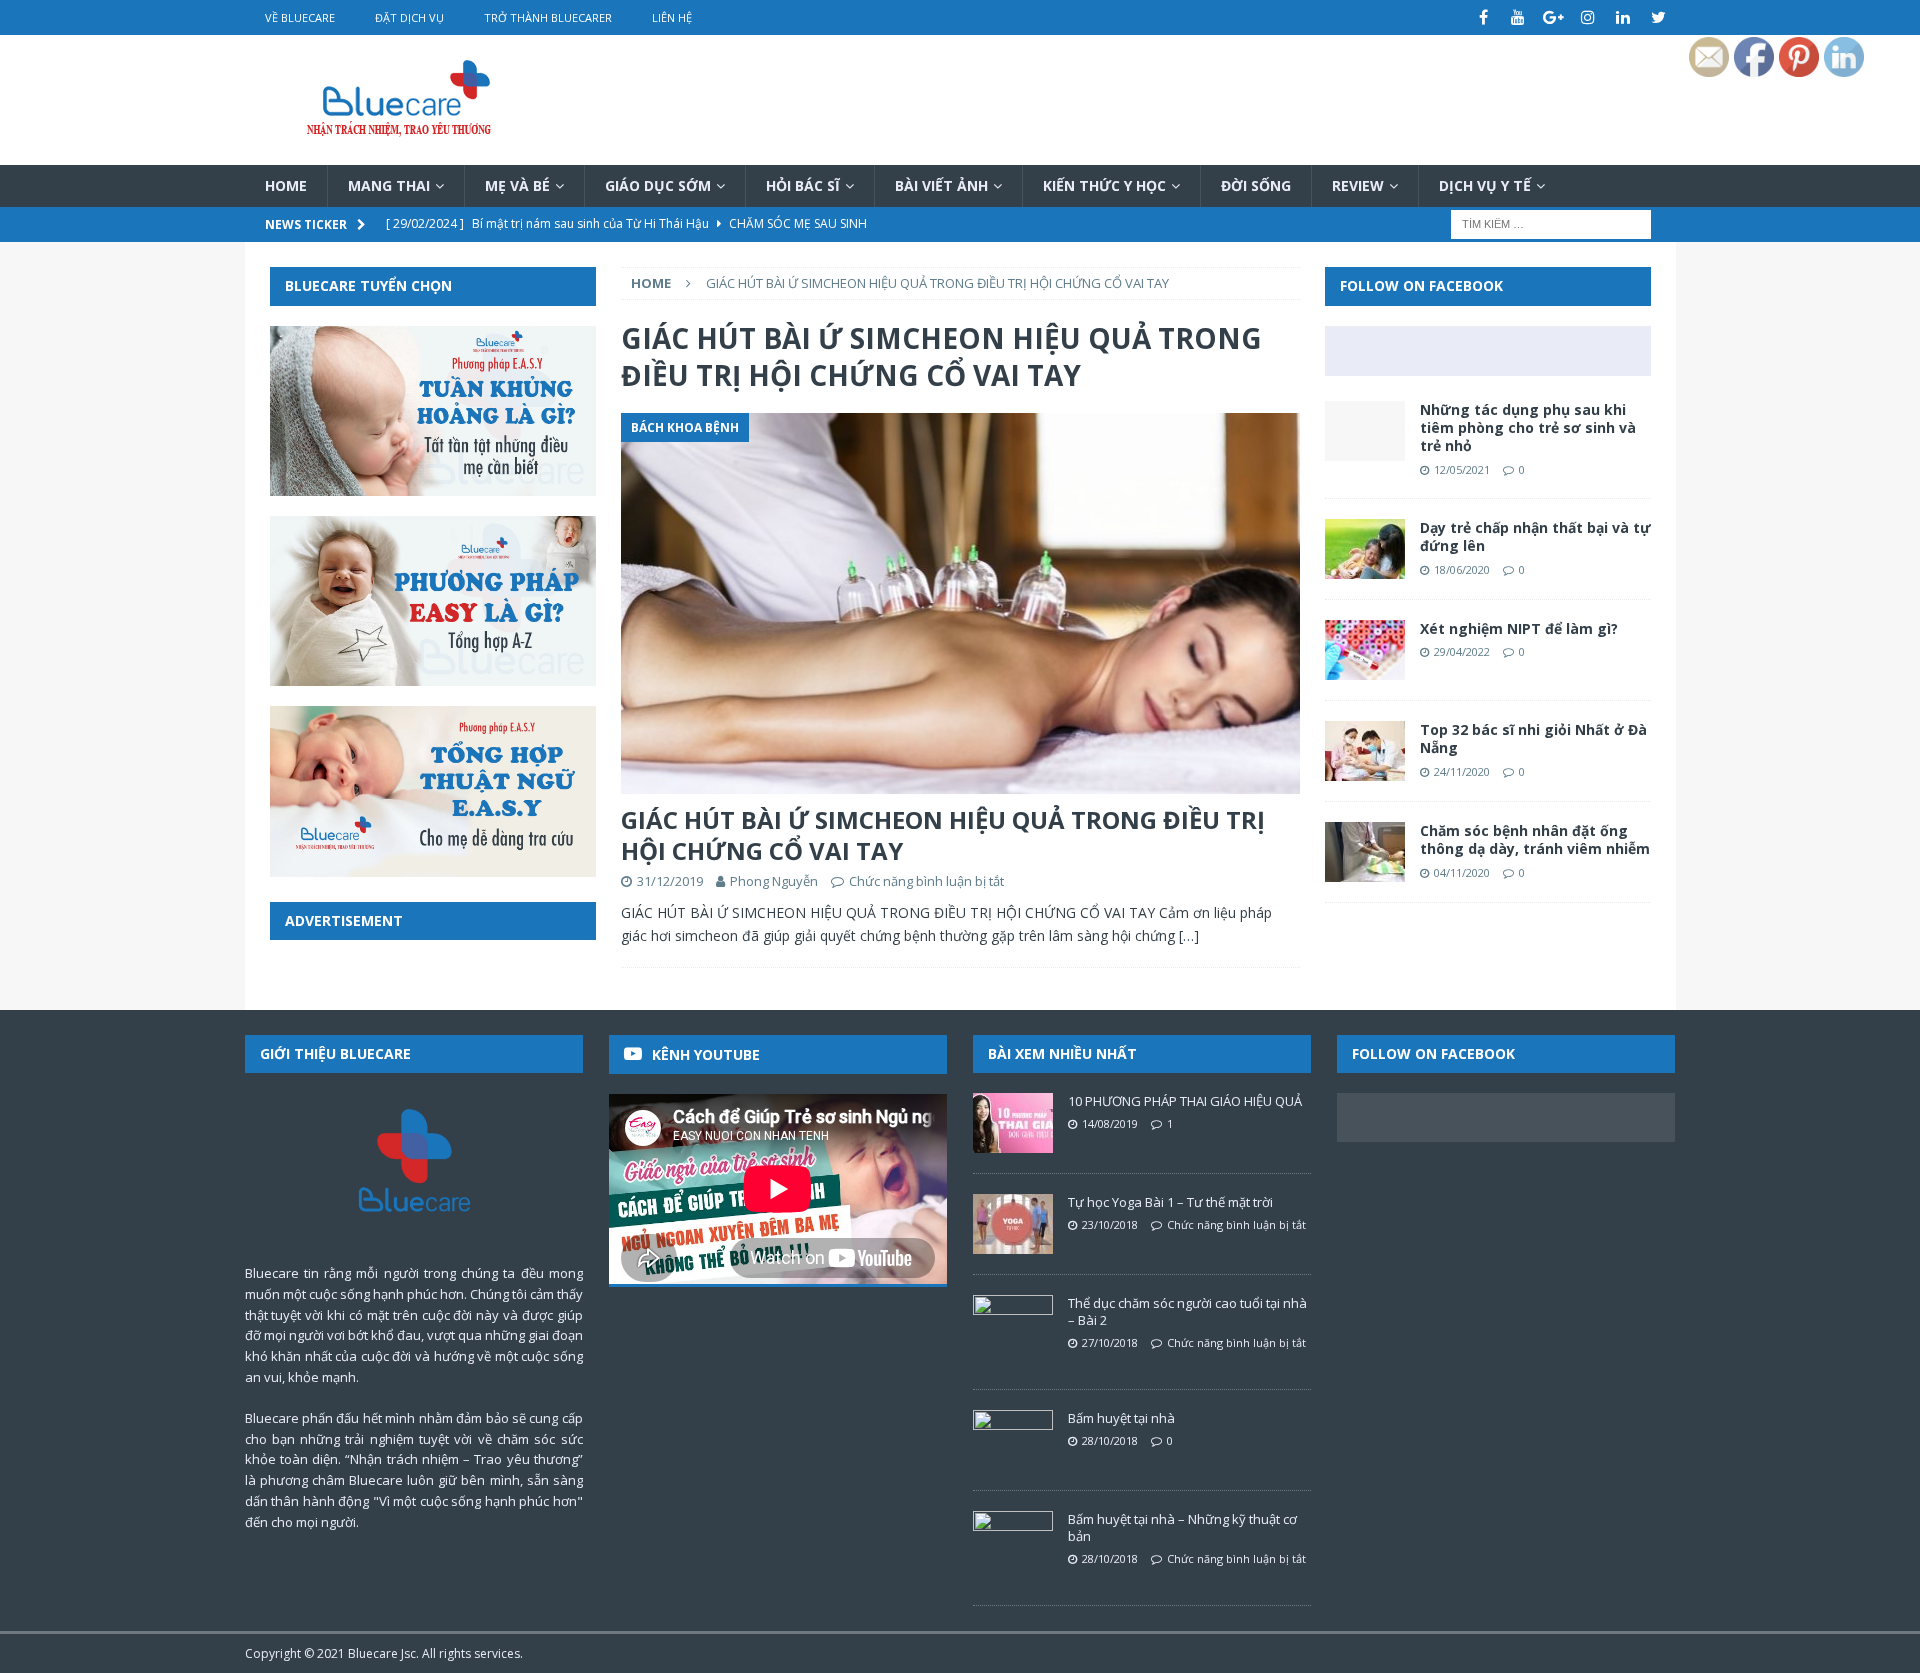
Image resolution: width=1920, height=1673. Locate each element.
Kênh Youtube (706, 1054)
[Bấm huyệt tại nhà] (1013, 1440)
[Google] (1553, 17)
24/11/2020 (1462, 771)
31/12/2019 (670, 881)
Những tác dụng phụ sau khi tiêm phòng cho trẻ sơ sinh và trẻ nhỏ (1528, 427)
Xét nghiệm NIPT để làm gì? (1519, 628)
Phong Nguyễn (774, 881)
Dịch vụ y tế (1485, 185)
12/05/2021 (1462, 469)
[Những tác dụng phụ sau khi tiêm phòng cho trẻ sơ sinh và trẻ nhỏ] (1365, 431)
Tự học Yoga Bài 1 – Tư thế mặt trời (1170, 1202)
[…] (1189, 935)
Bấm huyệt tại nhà (1121, 1418)
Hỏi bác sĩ (803, 185)
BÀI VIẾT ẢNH (941, 185)
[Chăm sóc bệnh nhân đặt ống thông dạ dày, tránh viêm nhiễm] (1365, 852)
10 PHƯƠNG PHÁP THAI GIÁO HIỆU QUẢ (1185, 1101)
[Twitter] (1658, 17)
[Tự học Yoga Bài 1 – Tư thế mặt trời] (1013, 1224)
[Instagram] (1588, 17)
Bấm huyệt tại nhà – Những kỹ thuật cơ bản (1182, 1527)
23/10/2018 (1110, 1224)
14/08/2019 (1110, 1123)
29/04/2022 (1462, 651)
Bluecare (373, 1653)
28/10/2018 (1110, 1440)
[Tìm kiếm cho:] (1551, 223)
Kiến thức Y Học (1104, 185)
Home (286, 185)
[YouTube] (1518, 17)
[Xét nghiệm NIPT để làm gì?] (1365, 650)
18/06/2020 (1462, 569)
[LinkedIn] (1623, 17)
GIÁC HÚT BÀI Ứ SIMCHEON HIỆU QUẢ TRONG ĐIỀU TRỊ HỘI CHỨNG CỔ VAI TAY (943, 835)
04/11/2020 (1462, 872)
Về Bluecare (300, 17)
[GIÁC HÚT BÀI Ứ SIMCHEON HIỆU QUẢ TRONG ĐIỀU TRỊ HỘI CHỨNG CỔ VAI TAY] (960, 603)
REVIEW (1358, 185)
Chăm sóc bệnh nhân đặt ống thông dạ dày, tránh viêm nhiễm (1535, 839)
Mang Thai (389, 185)
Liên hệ (672, 17)
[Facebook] (1483, 17)
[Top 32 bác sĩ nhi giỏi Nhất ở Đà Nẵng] (1365, 751)
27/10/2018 (1110, 1342)
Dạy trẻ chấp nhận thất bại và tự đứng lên (1535, 536)
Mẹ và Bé (517, 185)
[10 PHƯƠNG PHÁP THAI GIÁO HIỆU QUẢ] (1013, 1123)
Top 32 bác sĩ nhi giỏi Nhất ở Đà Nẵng (1533, 738)
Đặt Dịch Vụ (409, 17)
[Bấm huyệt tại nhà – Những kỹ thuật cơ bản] (1013, 1541)
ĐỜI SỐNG (1256, 185)
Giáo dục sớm (658, 185)
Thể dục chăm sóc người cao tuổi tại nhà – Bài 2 (1187, 1311)
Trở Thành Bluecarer (548, 17)
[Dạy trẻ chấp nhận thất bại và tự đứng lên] (1365, 549)
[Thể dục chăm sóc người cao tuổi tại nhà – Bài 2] (1013, 1325)
